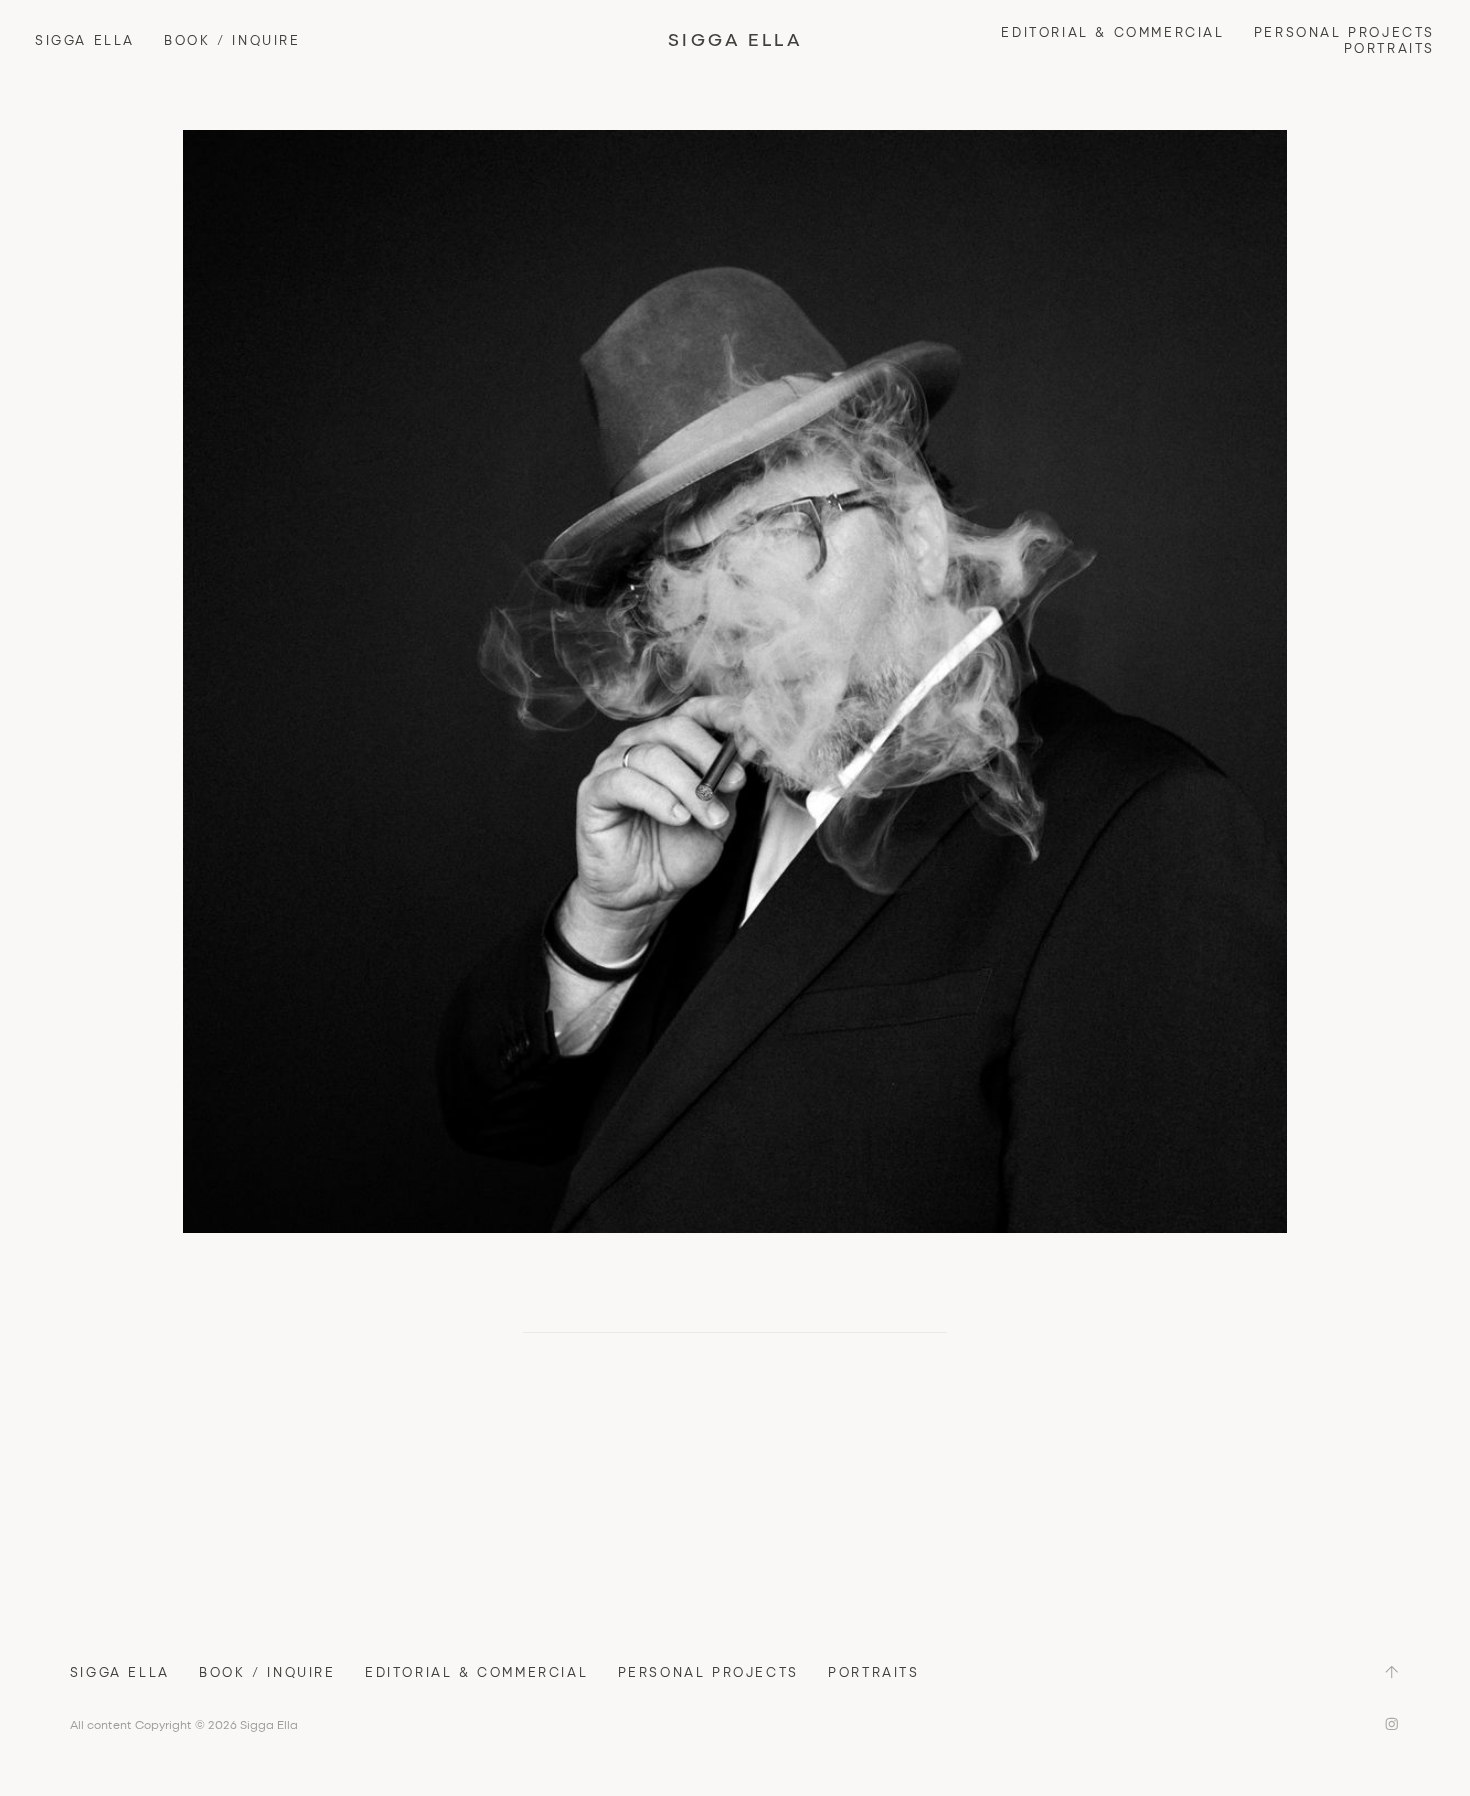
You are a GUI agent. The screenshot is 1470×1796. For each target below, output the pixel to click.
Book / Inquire (232, 40)
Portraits (1389, 48)
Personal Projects (1344, 32)
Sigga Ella (85, 40)
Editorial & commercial (1112, 32)
